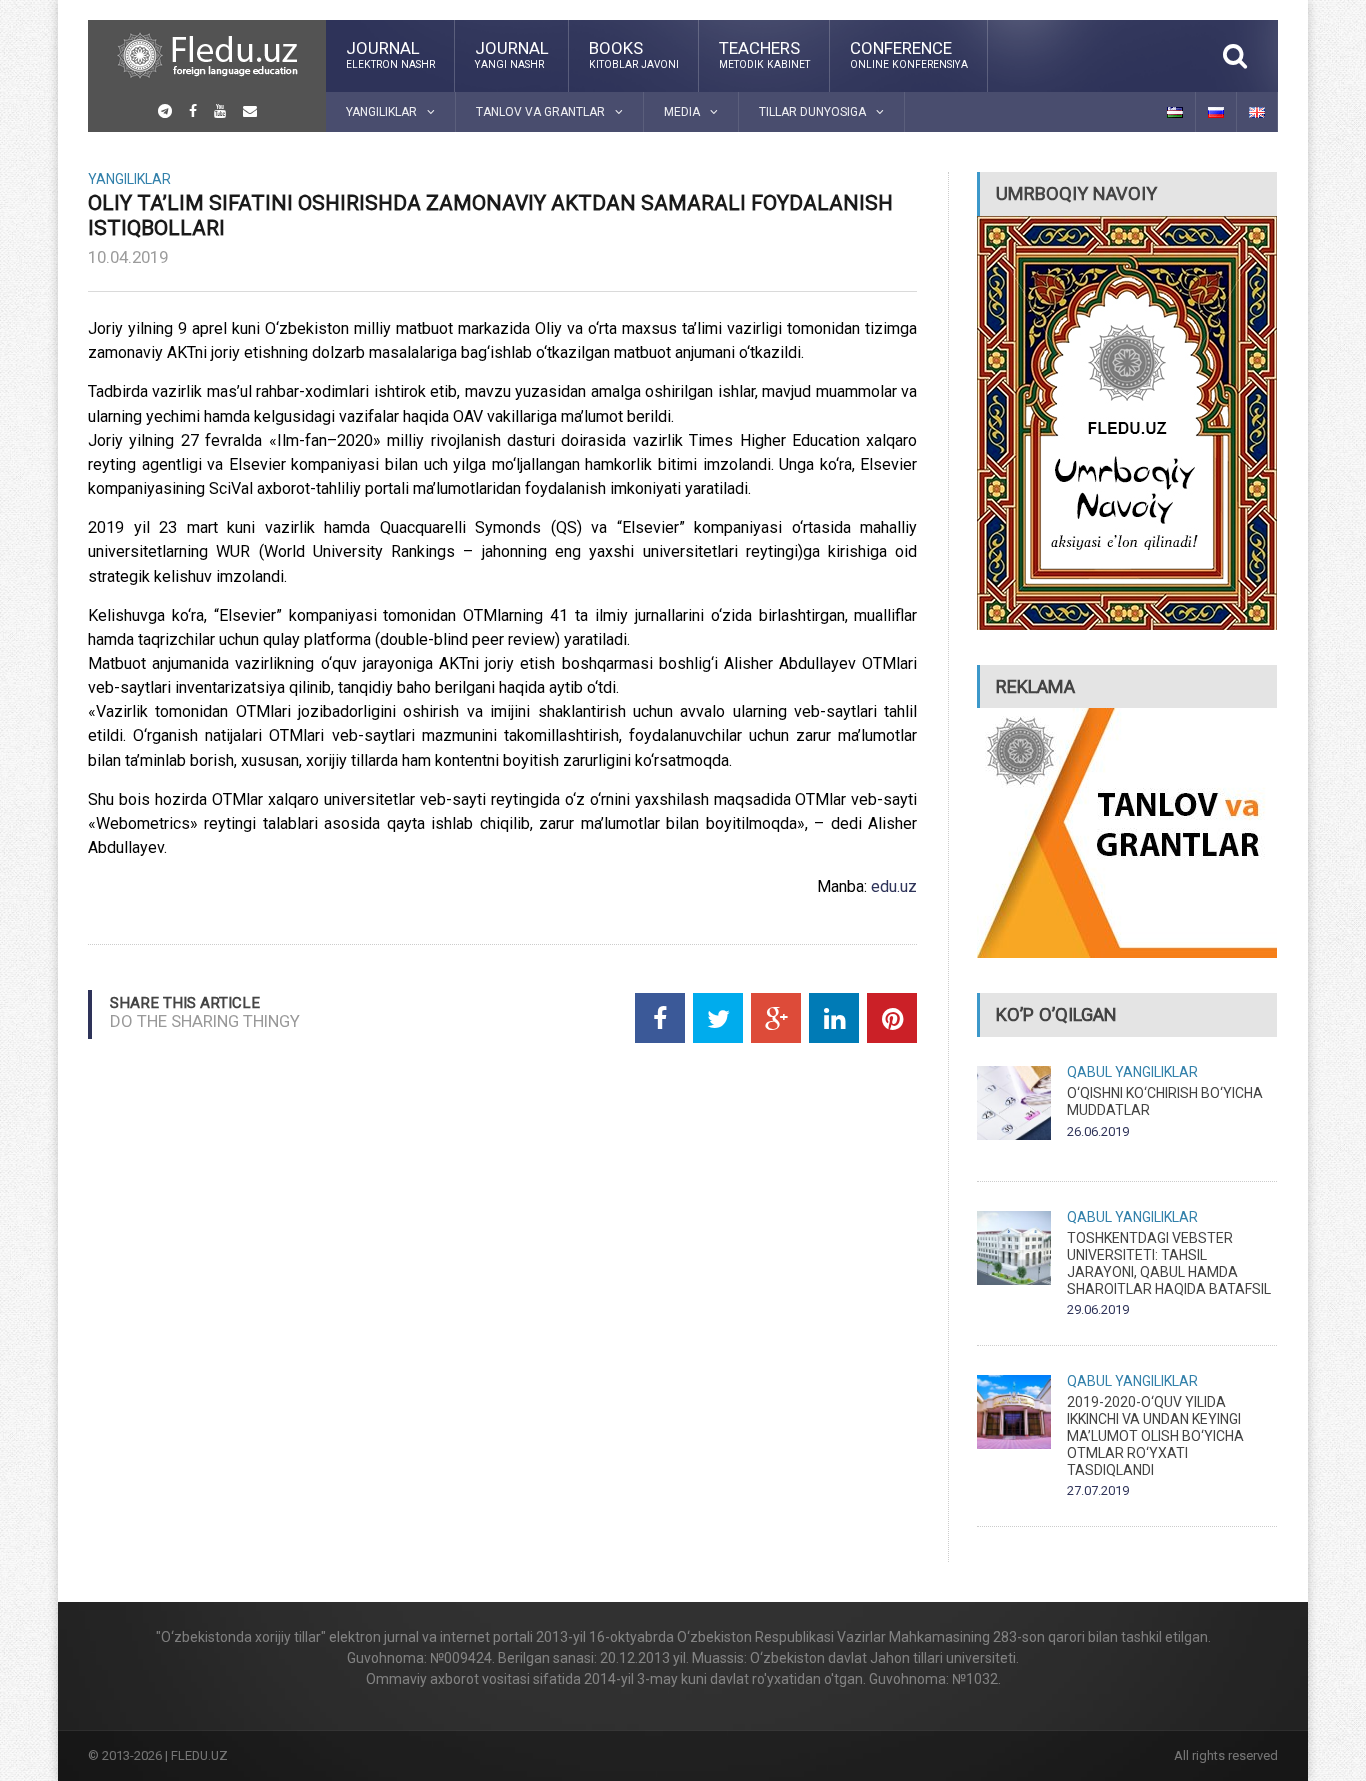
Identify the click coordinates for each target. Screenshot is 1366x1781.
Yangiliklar (129, 179)
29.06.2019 (1098, 1309)
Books (634, 54)
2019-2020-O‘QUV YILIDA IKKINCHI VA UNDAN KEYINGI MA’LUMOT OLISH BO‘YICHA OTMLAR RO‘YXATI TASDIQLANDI (1155, 1435)
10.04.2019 (128, 257)
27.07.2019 (1098, 1490)
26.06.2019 (1098, 1131)
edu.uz (894, 886)
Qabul (1089, 1072)
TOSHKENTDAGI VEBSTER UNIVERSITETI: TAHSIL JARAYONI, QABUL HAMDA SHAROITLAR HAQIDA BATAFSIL (1169, 1263)
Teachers (764, 54)
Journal (390, 54)
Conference (909, 54)
